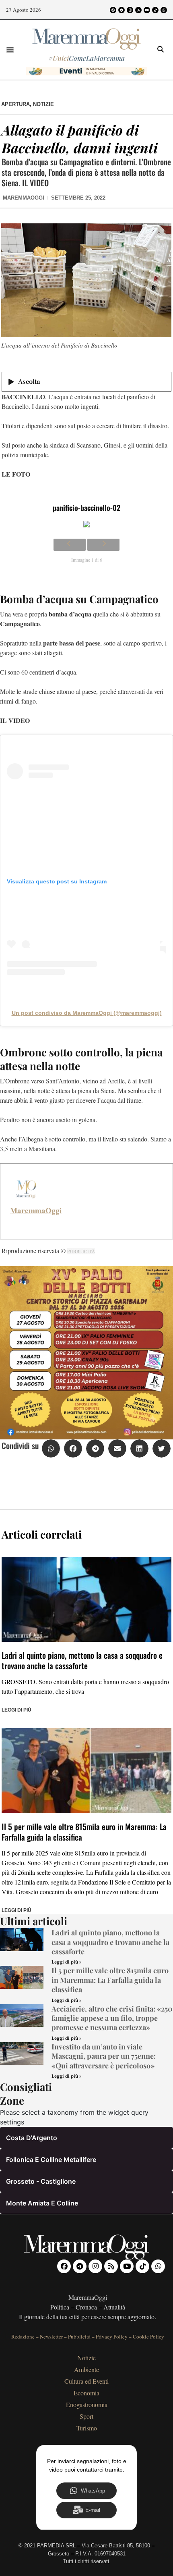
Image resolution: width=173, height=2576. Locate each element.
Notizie (43, 104)
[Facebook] (113, 10)
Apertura (15, 104)
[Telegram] (122, 10)
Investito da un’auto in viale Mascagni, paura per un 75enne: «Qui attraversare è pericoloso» (104, 2056)
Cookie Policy (148, 2337)
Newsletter (51, 2337)
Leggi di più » (66, 1962)
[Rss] (138, 10)
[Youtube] (147, 10)
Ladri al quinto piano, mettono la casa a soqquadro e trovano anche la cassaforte (82, 1660)
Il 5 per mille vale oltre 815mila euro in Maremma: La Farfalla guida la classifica (84, 1832)
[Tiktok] (155, 10)
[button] (10, 50)
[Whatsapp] (164, 10)
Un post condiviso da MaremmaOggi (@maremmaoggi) (87, 1013)
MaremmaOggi (36, 1210)
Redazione (23, 2337)
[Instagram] (130, 10)
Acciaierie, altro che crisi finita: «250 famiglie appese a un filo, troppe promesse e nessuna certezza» (112, 2018)
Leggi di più (16, 1710)
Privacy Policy (112, 2337)
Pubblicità (79, 2337)
